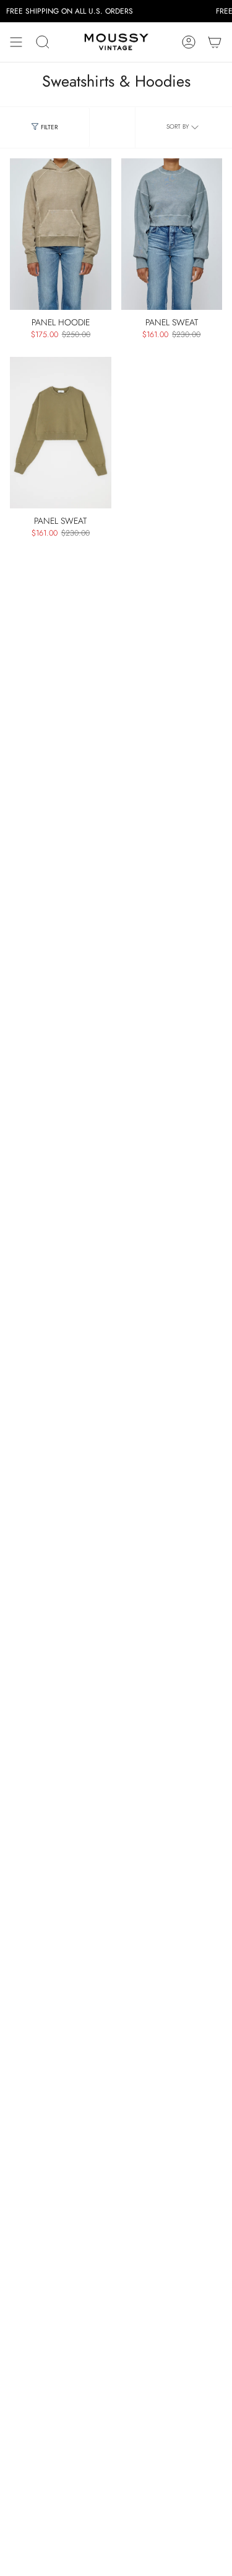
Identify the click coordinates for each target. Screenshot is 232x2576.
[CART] (215, 42)
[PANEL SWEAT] (172, 234)
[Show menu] (16, 42)
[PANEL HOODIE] (61, 234)
